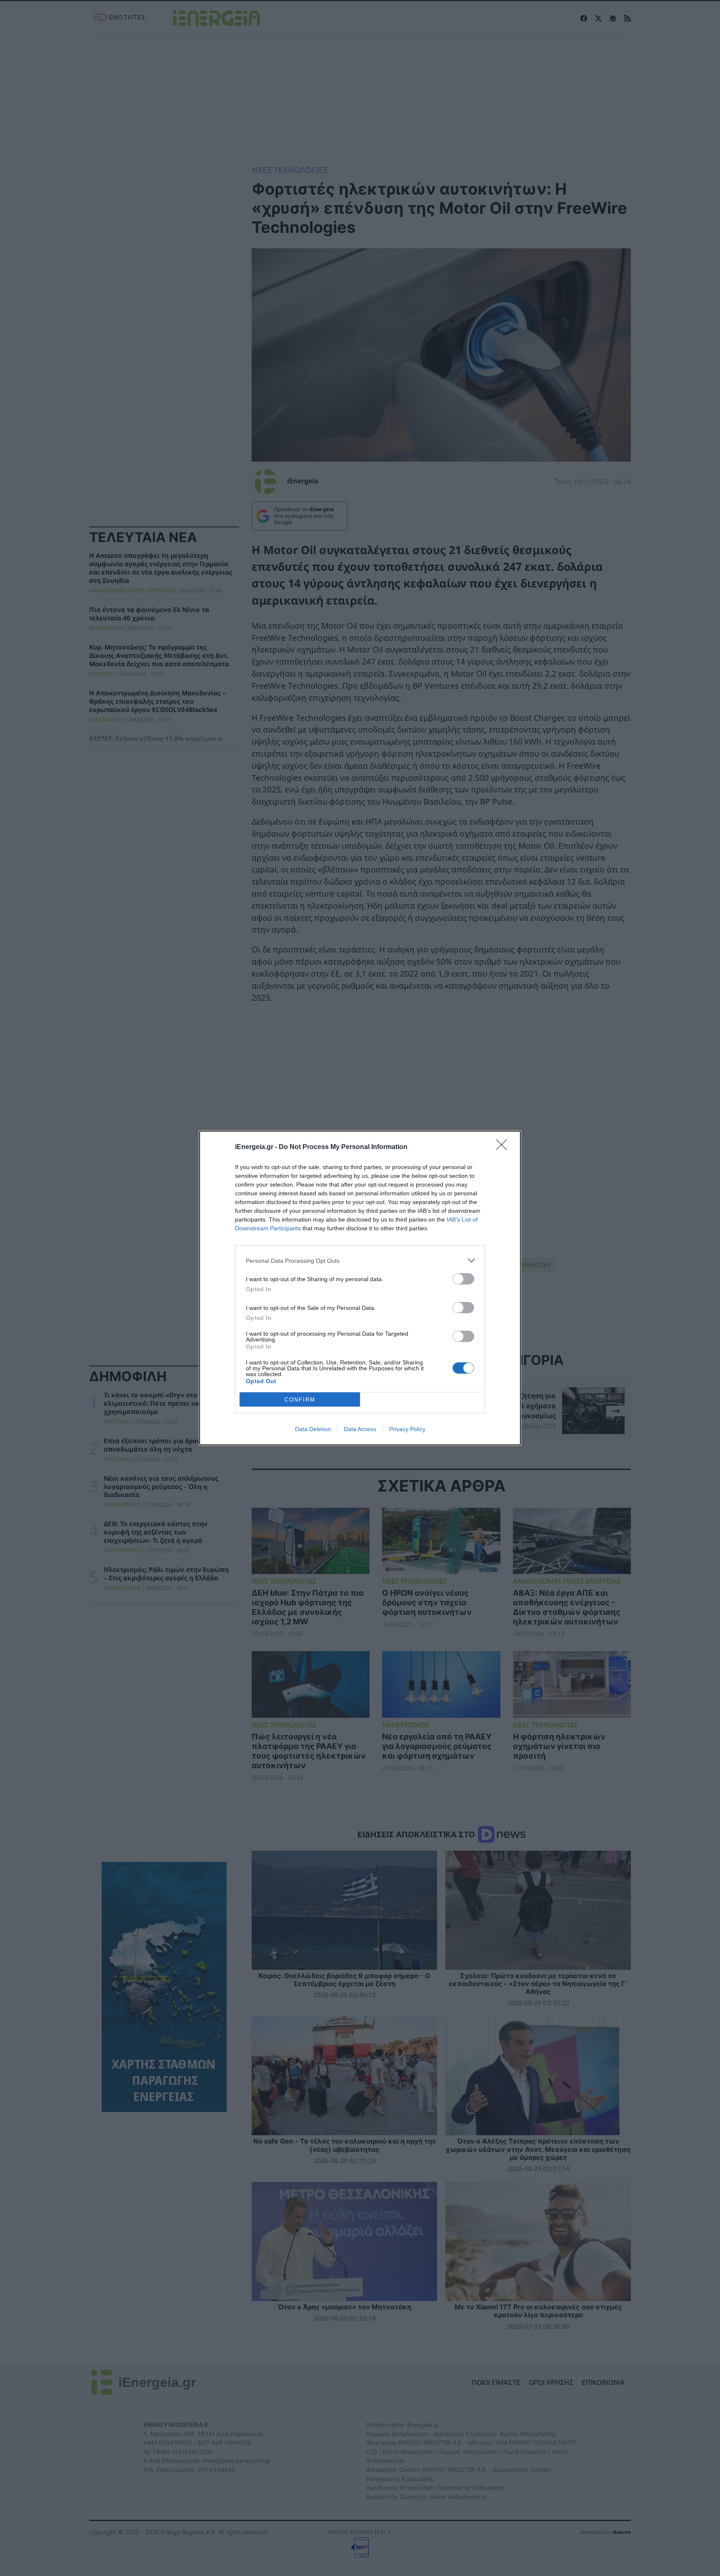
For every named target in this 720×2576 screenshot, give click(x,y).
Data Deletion (313, 1429)
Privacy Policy (407, 1429)
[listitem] (360, 1261)
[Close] (504, 1147)
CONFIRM (300, 1400)
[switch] (463, 1279)
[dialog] (360, 1288)
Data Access (360, 1429)
